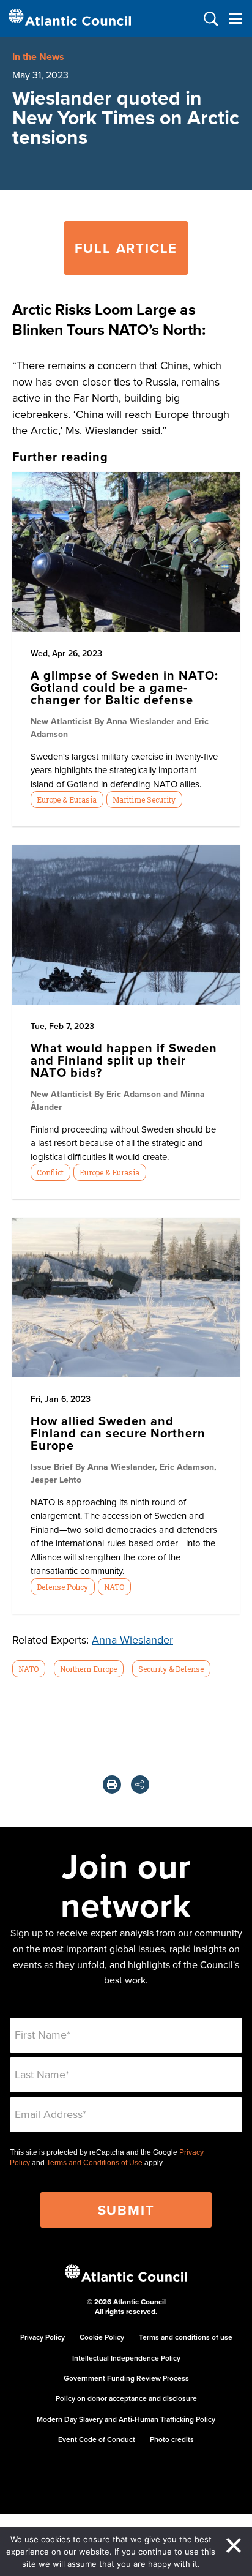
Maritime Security (144, 799)
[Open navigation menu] (235, 19)
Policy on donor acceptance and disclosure (126, 2398)
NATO (114, 1587)
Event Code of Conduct (97, 2439)
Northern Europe (88, 1669)
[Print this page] (112, 1784)
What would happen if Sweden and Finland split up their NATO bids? (124, 1060)
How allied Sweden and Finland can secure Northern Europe (118, 1433)
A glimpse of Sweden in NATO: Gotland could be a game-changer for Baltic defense (124, 687)
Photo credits (172, 2439)
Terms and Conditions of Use (94, 2163)
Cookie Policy (102, 2337)
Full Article (126, 248)
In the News (38, 57)
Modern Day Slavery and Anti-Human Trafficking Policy (126, 2419)
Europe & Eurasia (67, 799)
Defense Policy (62, 1587)
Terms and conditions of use (186, 2337)
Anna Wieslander (132, 1640)
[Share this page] (140, 1784)
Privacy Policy (43, 2337)
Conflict (50, 1172)
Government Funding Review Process (126, 2378)
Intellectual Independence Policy (126, 2358)
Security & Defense (171, 1669)
